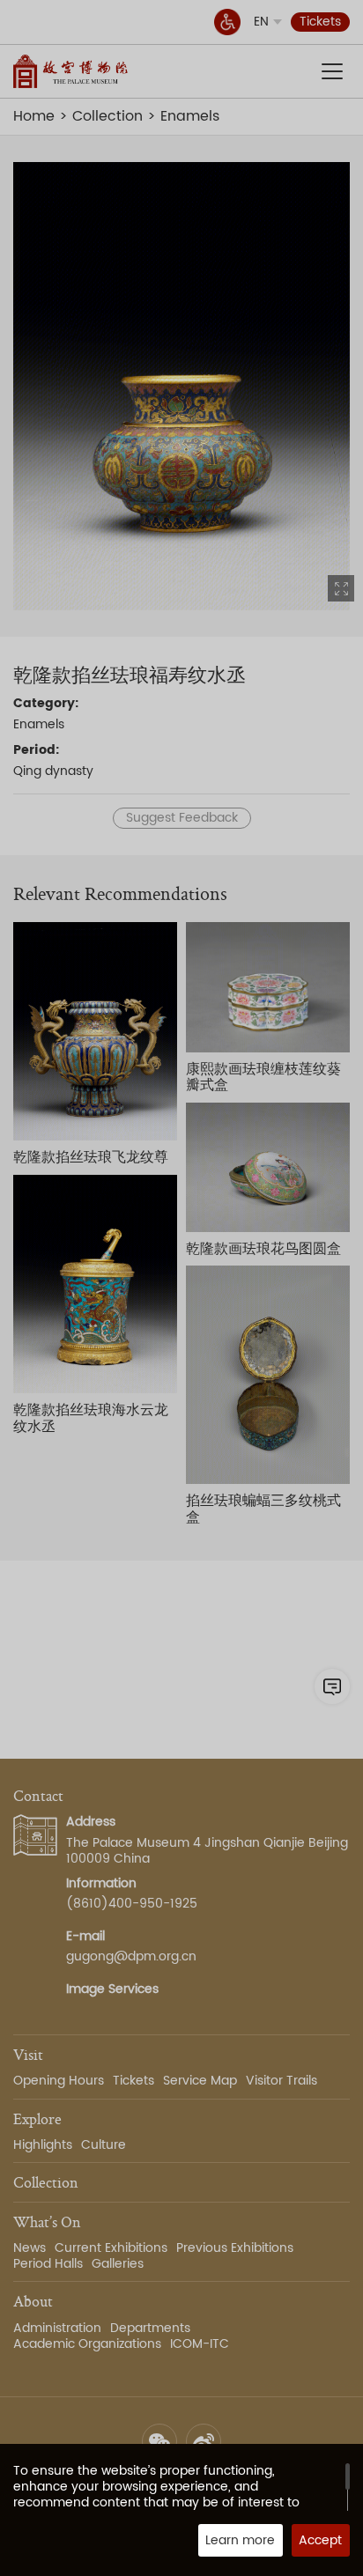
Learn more (240, 2540)
